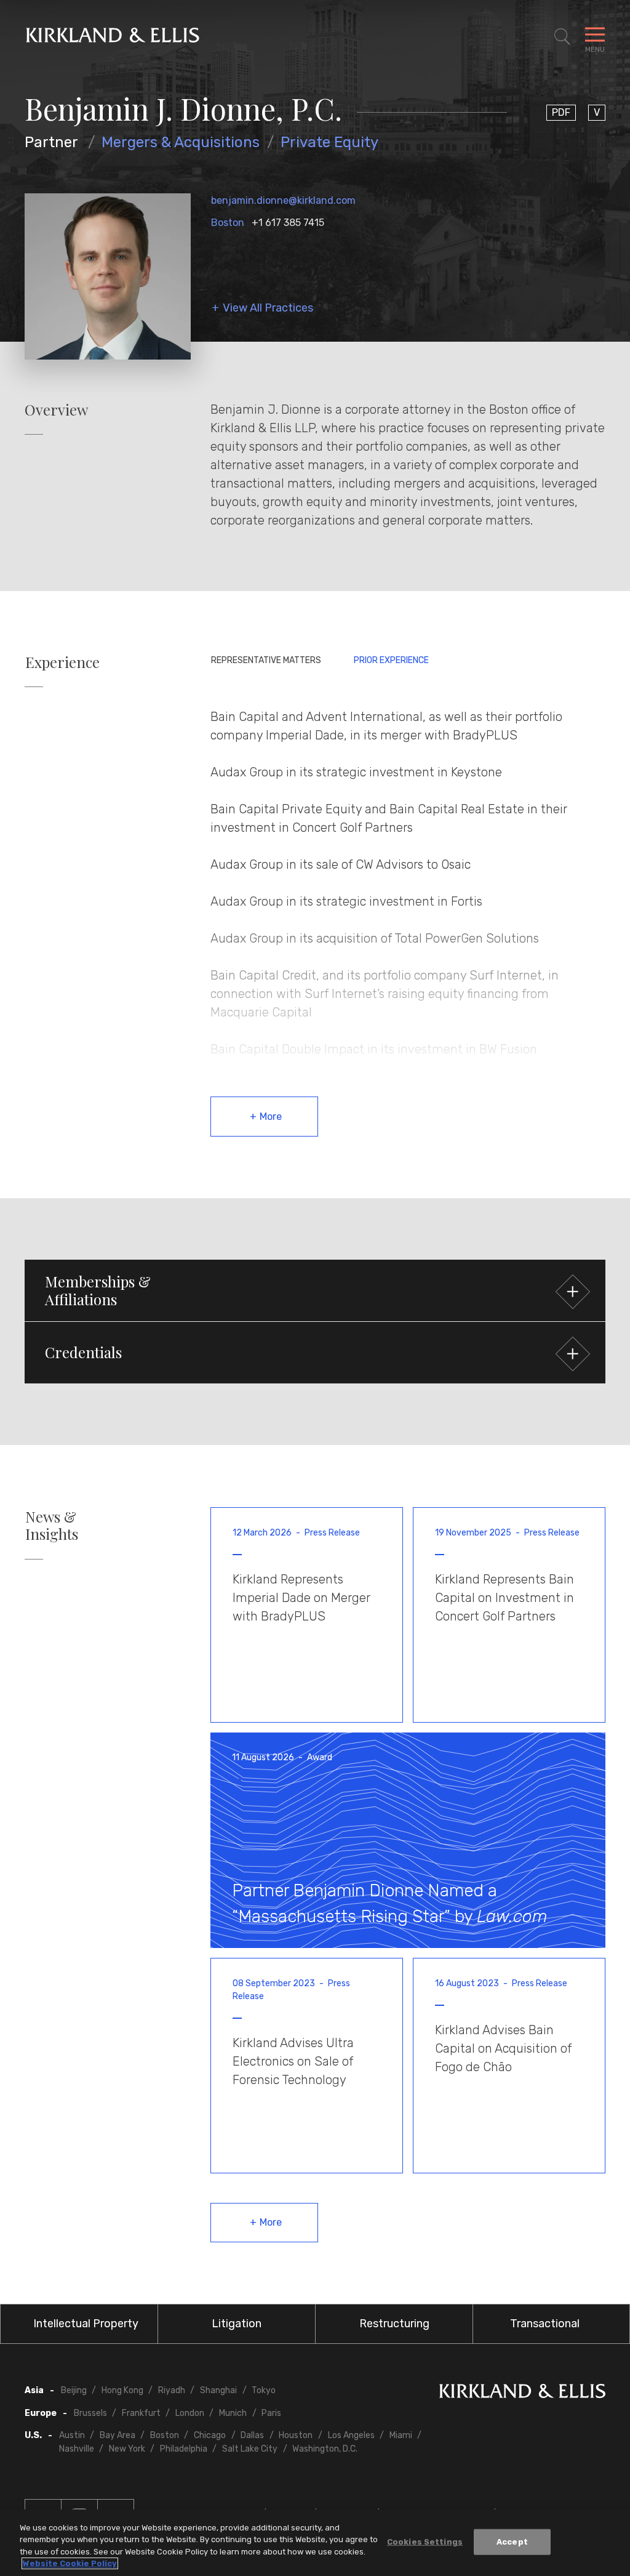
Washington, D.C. (325, 2449)
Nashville (77, 2449)
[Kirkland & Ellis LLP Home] (522, 2393)
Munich (233, 2413)
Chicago (210, 2435)
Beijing (74, 2390)
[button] (315, 1290)
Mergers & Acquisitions (181, 142)
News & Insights (52, 1526)
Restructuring (394, 2324)
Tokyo (264, 2390)
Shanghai (218, 2390)
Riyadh (172, 2390)
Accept (512, 2542)
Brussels (90, 2413)
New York (127, 2449)
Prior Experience (391, 660)
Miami (401, 2435)
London (190, 2413)
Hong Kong (122, 2390)
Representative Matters (266, 660)
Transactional (545, 2324)
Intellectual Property (86, 2324)
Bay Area (118, 2435)
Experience (62, 662)
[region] (315, 2543)
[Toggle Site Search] (562, 37)
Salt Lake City (250, 2449)
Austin (72, 2435)
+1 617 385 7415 (288, 223)
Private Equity (329, 142)
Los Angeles (351, 2435)
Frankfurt (141, 2413)
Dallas (252, 2435)
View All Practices (268, 308)
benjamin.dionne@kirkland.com (283, 200)
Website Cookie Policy (70, 2563)
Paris (271, 2413)
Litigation (237, 2324)
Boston (228, 223)
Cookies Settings (425, 2542)
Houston (296, 2435)
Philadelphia (184, 2449)
